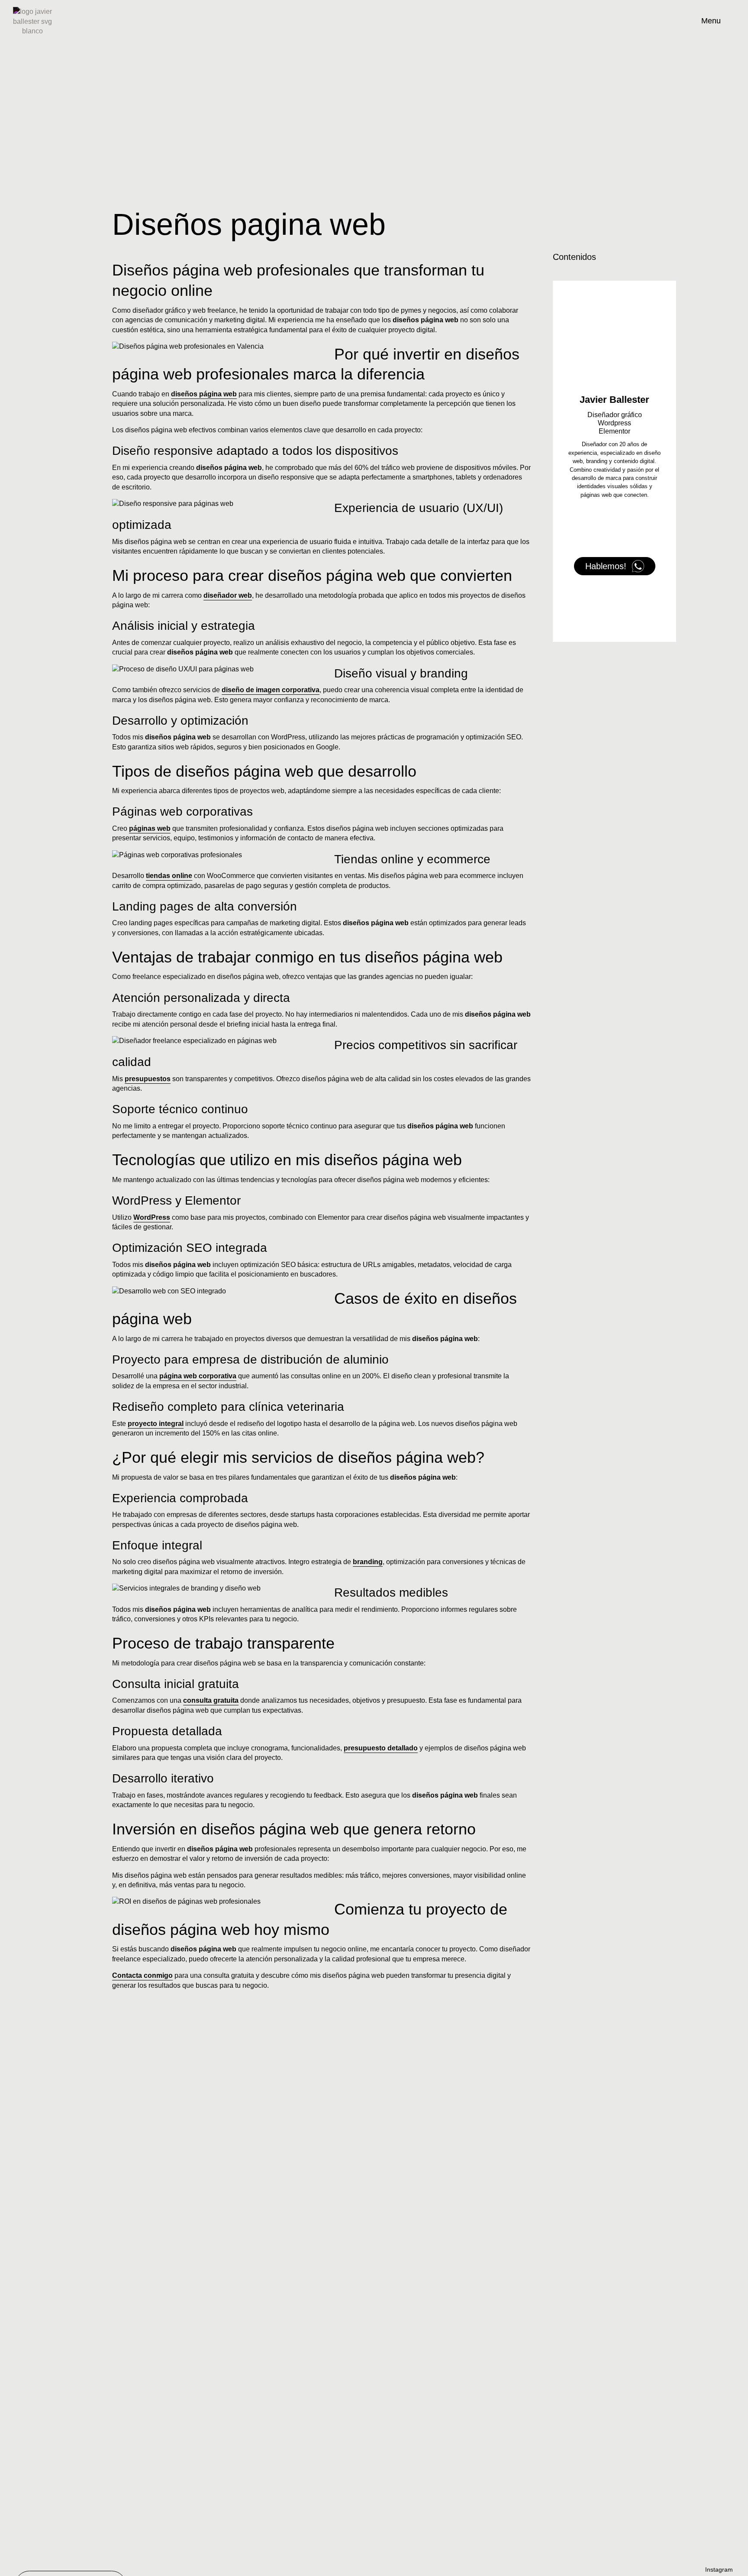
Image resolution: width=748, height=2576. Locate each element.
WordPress (152, 1217)
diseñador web (228, 595)
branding (368, 1562)
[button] (674, 257)
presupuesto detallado (381, 1748)
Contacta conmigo (142, 1975)
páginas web (150, 828)
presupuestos (148, 1079)
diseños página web (204, 394)
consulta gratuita (211, 1700)
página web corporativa (198, 1376)
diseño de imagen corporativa (271, 690)
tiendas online (169, 876)
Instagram (719, 2570)
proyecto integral (156, 1424)
